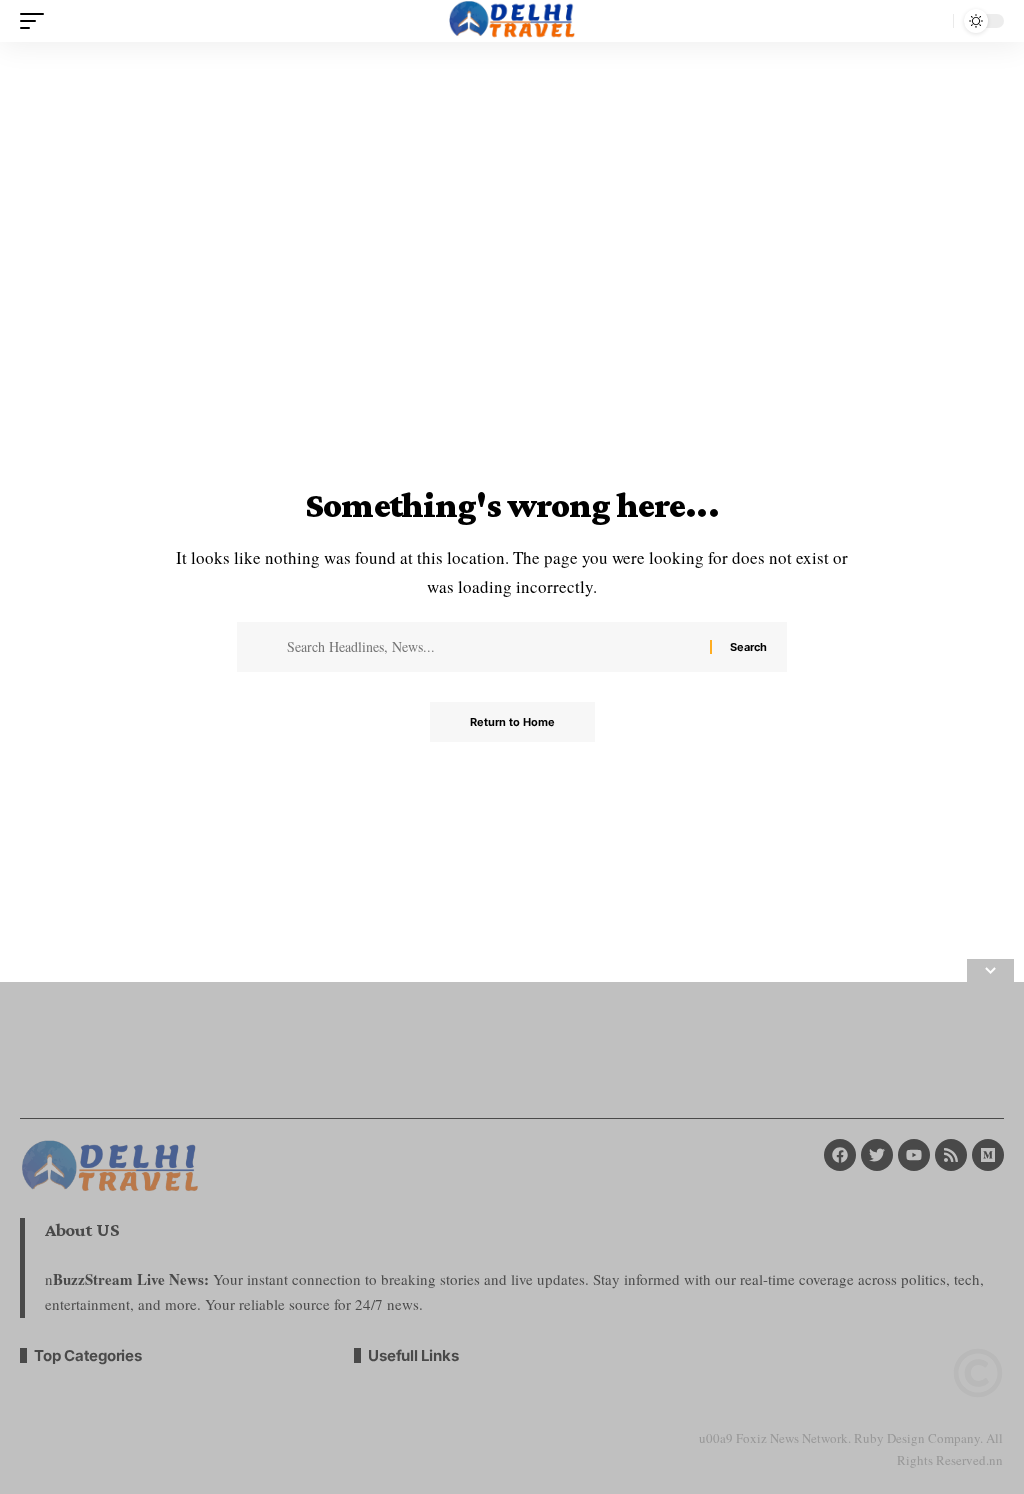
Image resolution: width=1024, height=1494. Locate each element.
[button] (37, 21)
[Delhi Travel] (512, 21)
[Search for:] (491, 647)
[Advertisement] (512, 1238)
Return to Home (512, 722)
